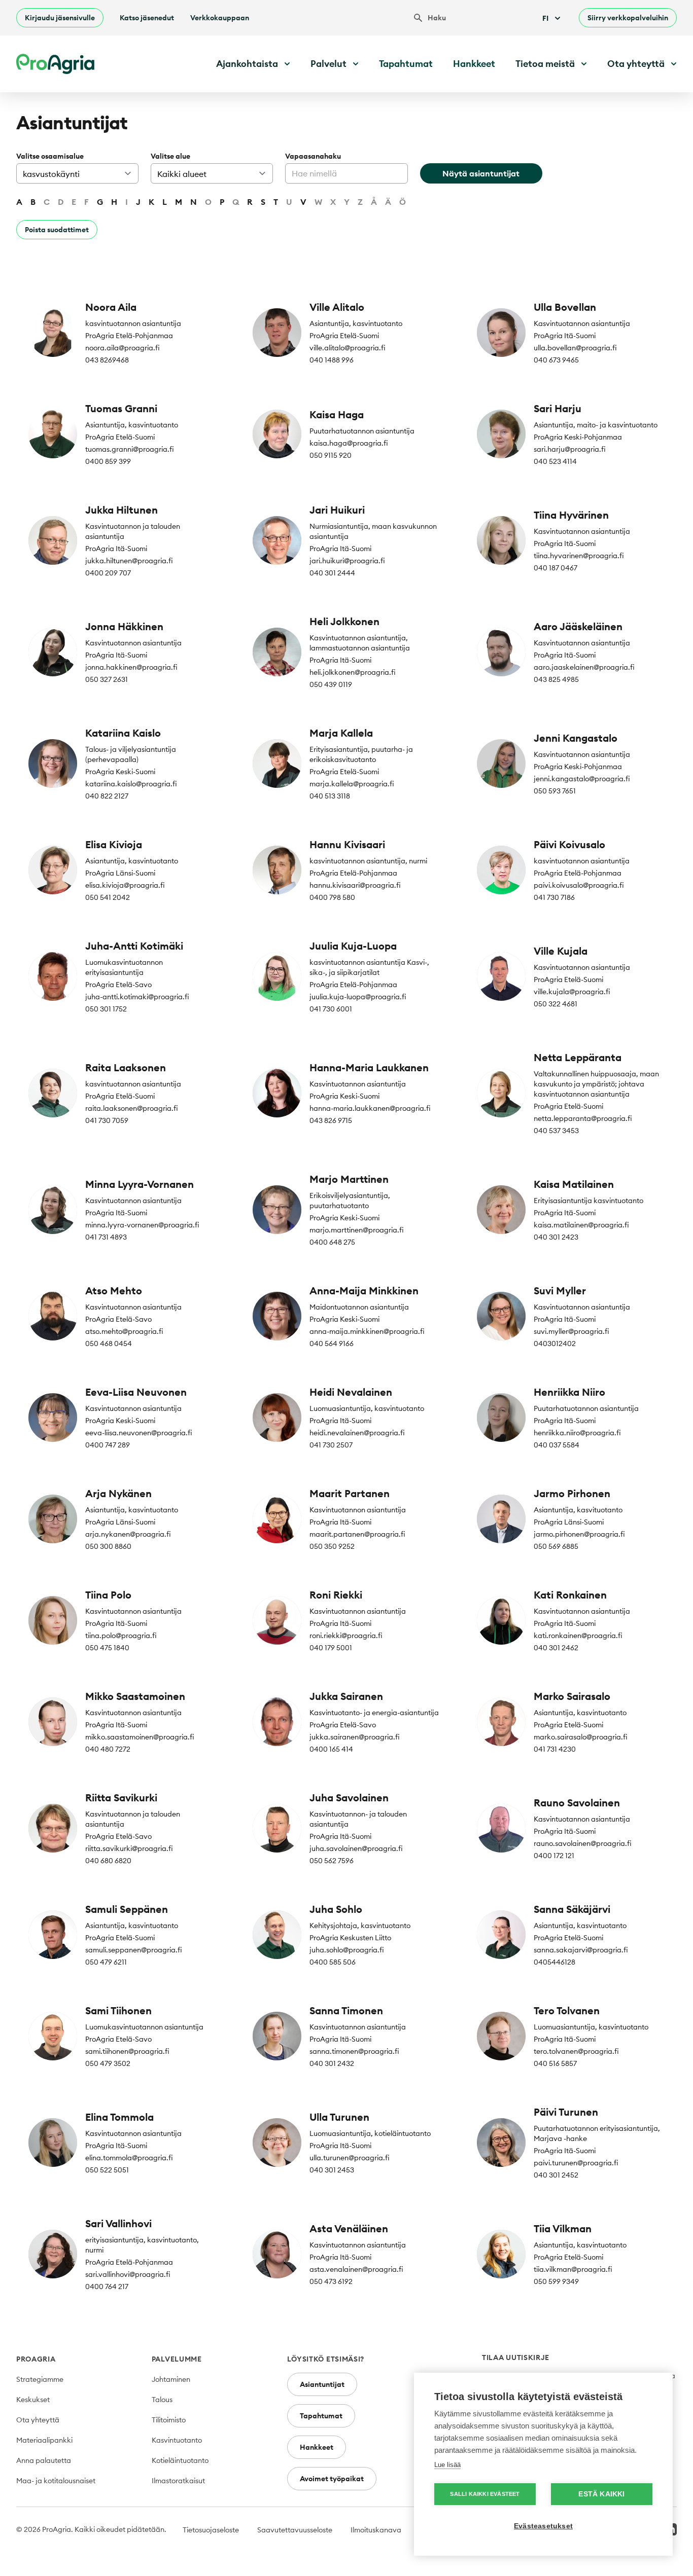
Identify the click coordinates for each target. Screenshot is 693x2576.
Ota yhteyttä (38, 2420)
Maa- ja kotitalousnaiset (56, 2481)
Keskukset (33, 2400)
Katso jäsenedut (147, 18)
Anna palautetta (44, 2460)
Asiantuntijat (322, 2384)
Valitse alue (170, 156)
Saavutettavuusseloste (295, 2530)
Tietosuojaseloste (211, 2530)
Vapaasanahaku (313, 156)
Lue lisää (447, 2465)
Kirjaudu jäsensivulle (60, 18)
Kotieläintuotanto (180, 2460)
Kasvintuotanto (177, 2440)
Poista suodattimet (57, 230)
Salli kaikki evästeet (485, 2494)
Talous (162, 2400)
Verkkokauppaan (220, 18)
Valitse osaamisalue (50, 156)
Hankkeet (474, 64)
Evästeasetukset (543, 2526)
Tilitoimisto (169, 2420)
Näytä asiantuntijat (481, 173)
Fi (545, 18)
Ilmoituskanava (376, 2530)
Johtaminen (171, 2379)
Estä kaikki (601, 2494)
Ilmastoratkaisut (178, 2481)
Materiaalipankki (44, 2440)
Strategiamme (40, 2379)
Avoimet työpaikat (332, 2479)
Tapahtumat (406, 64)
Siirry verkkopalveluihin (628, 18)
